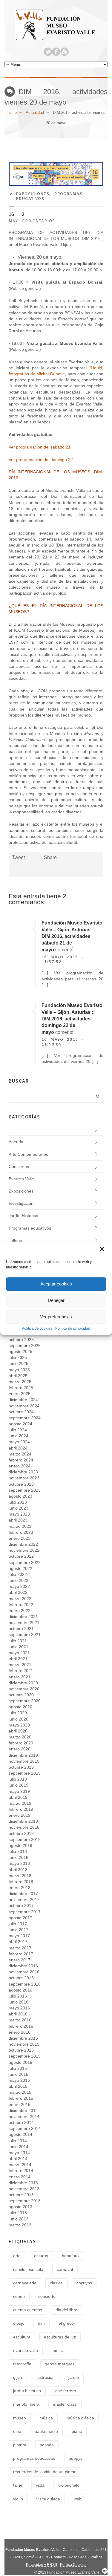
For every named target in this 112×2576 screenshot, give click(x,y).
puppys (76, 2458)
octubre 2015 (21, 2050)
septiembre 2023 (25, 1490)
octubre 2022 (21, 1556)
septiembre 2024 (25, 1418)
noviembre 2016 (24, 1972)
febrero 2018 (21, 1882)
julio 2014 (18, 2141)
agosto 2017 (20, 1918)
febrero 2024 (21, 1460)
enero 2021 (20, 1677)
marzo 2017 (20, 1948)
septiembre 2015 (25, 2056)
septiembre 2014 (25, 2128)
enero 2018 (20, 1888)
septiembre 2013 (25, 2201)
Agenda (16, 1142)
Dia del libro (66, 2310)
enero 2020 (20, 1749)
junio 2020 (19, 1719)
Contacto (58, 2557)
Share (50, 857)
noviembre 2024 (24, 1406)
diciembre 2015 (23, 2038)
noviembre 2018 (24, 1827)
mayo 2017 (19, 1936)
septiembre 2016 (25, 1984)
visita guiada (48, 2499)
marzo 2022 (20, 1599)
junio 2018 (19, 1857)
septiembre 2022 (25, 1562)
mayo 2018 (19, 1863)
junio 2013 (19, 2219)
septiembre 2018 (25, 1839)
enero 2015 (20, 2104)
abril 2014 (18, 2159)
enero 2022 (20, 1611)
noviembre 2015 (24, 2044)
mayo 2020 (19, 1725)
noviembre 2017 (24, 1900)
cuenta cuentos (28, 2310)
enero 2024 (20, 1466)
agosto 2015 (20, 2062)
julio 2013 (18, 2213)
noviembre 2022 (24, 1550)
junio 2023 (19, 1508)
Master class (65, 2404)
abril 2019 (18, 1797)
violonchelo (69, 2485)
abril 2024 (18, 1448)
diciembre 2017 (23, 1894)
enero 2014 (20, 2177)
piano (77, 2431)
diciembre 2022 (23, 1544)
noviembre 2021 (24, 1623)
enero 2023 (20, 1538)
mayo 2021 (19, 1653)
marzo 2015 (20, 2092)
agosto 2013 (20, 2207)
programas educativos (34, 2458)
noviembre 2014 (24, 2116)
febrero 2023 (21, 1532)
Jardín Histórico (23, 1216)
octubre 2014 (21, 2122)
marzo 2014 (20, 2165)
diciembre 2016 (23, 1966)
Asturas (41, 2256)
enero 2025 (20, 1394)
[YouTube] (65, 52)
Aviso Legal (78, 2557)
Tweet (18, 857)
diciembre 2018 (23, 1821)
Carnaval (65, 2269)
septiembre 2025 (25, 1346)
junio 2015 (19, 2074)
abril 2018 (18, 1870)
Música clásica (80, 2418)
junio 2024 (19, 1436)
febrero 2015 (21, 2098)
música (46, 2418)
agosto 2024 (20, 1424)
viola (40, 2485)
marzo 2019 (20, 1803)
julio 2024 (18, 1430)
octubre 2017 (21, 1905)
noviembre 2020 (24, 1689)
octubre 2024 (21, 1412)
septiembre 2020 (25, 1701)
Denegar (56, 1300)
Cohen (19, 2296)
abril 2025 (18, 1376)
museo (20, 2418)
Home (12, 113)
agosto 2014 (20, 2134)
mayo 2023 (19, 1514)
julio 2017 (18, 1924)
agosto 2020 (20, 1707)
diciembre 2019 (23, 1755)
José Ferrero (65, 2391)
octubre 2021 (21, 1628)
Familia (57, 2350)
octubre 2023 (21, 1484)
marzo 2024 (20, 1454)
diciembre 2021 (23, 1617)
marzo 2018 (20, 1876)
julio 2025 (18, 1357)
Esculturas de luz (60, 2337)
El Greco (66, 2323)
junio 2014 (19, 2147)
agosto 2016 (20, 1990)
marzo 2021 (20, 1665)
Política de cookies (37, 1328)
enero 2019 (20, 1815)
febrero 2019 (21, 1809)
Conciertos (19, 1167)
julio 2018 (18, 1851)
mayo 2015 (19, 2080)
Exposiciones (33, 194)
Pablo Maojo (46, 2431)
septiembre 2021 (25, 1634)
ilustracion (45, 2377)
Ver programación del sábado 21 (40, 447)
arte (17, 2256)
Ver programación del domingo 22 (41, 460)
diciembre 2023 (23, 1472)
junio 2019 (19, 1785)
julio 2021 (18, 1641)
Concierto (47, 2296)
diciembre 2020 (23, 1683)
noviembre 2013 (24, 2189)
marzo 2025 (20, 1382)
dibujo (19, 2323)
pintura (20, 2445)
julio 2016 (18, 1996)
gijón (18, 2377)
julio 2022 (18, 1574)
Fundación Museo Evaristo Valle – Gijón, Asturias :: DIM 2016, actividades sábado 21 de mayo (72, 936)
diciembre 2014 (23, 2110)
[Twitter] (48, 52)
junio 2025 (19, 1363)
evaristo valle (26, 2350)
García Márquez (60, 2364)
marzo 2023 (20, 1526)
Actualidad (35, 113)
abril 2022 (18, 1592)
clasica (56, 2283)
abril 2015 (18, 2086)
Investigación (21, 1203)
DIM (41, 2323)
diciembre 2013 (23, 2183)
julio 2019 (18, 1779)
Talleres (16, 1240)
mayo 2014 (19, 2153)
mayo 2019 (19, 1791)
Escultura (22, 2337)
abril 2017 (18, 1942)
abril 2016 (18, 2014)
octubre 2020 (21, 1695)
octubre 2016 (21, 1978)
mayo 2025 (19, 1370)
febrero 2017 (21, 1954)
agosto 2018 (20, 1845)
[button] (102, 1250)
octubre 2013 (21, 2195)
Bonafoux (71, 2256)
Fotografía (22, 2364)
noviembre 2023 (24, 1478)
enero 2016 (20, 2032)
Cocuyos (84, 2283)
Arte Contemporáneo (29, 1154)
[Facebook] (56, 52)
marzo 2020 (20, 1737)
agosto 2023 (20, 1496)
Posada (47, 2445)
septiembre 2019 (25, 1773)
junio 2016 (19, 2002)
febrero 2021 (21, 1671)
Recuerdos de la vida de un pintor (44, 2472)
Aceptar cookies (56, 1284)
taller (18, 2485)
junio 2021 (19, 1647)
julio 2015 (18, 2068)
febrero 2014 (21, 2171)
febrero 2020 (21, 1743)
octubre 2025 (21, 1340)
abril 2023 (18, 1520)
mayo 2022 (19, 1586)
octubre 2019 (21, 1767)
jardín (74, 2377)
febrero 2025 (21, 1388)
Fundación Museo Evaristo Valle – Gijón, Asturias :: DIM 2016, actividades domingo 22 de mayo (72, 1019)
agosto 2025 (20, 1351)
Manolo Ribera (26, 2404)
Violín (18, 2499)
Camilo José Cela (28, 2269)
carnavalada (25, 2283)
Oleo (17, 2431)
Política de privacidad (73, 1328)
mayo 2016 (19, 2008)
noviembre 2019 (24, 1761)
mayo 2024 (19, 1442)
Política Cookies (73, 2565)
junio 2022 (19, 1580)
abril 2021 (18, 1659)
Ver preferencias (56, 1317)
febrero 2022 (21, 1605)
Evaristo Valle (21, 1179)
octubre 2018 (21, 1833)
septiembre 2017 (25, 1912)
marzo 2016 (20, 2020)
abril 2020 (18, 1731)
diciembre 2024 (23, 1400)
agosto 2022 (20, 1568)
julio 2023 (18, 1502)
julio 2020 (18, 1713)
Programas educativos (30, 1228)
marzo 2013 (20, 2225)
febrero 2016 (21, 2026)
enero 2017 (20, 1960)
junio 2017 (19, 1930)
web (78, 2499)
